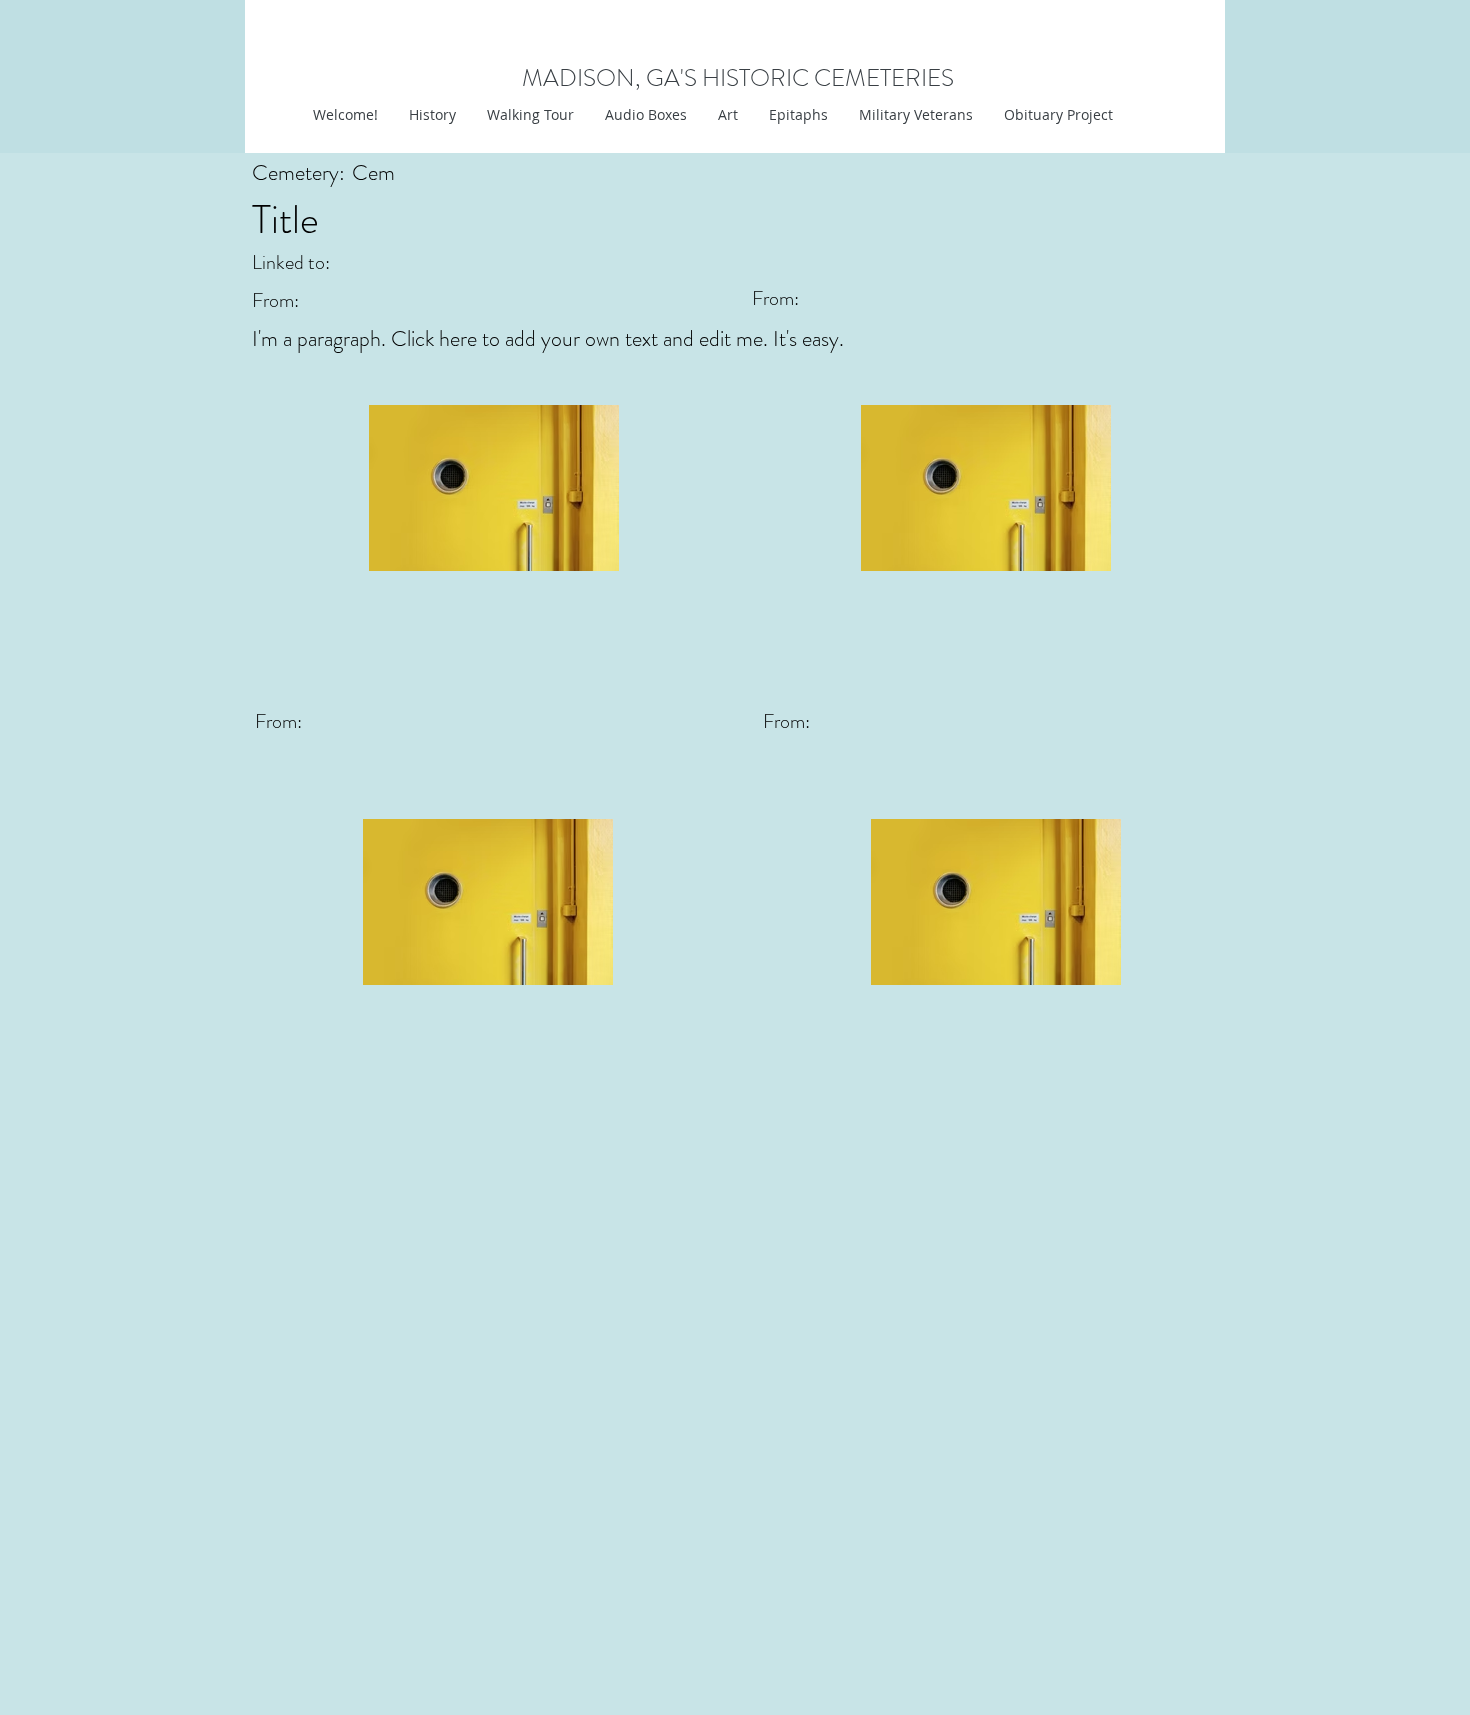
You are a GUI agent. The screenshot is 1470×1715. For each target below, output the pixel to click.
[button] (727, 115)
